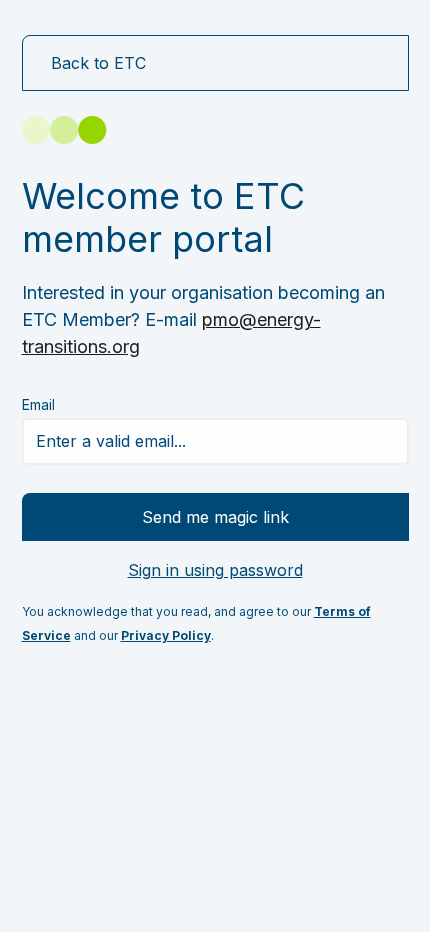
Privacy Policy (166, 635)
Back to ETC (98, 63)
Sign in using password (215, 570)
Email (38, 404)
